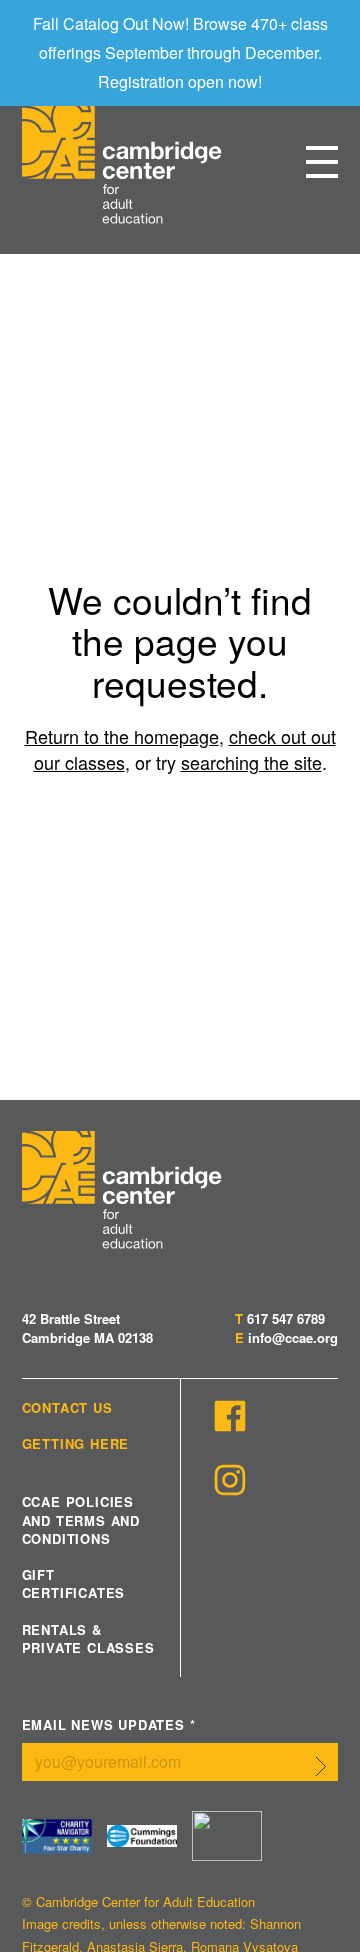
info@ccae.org (293, 1337)
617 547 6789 (286, 1318)
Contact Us (67, 1408)
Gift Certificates (73, 1584)
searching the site (251, 762)
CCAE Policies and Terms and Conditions (81, 1520)
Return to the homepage (122, 736)
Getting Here (75, 1444)
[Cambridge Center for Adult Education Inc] (227, 1836)
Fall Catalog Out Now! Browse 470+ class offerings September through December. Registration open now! (180, 52)
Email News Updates (109, 1725)
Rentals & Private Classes (88, 1639)
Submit (321, 1766)
